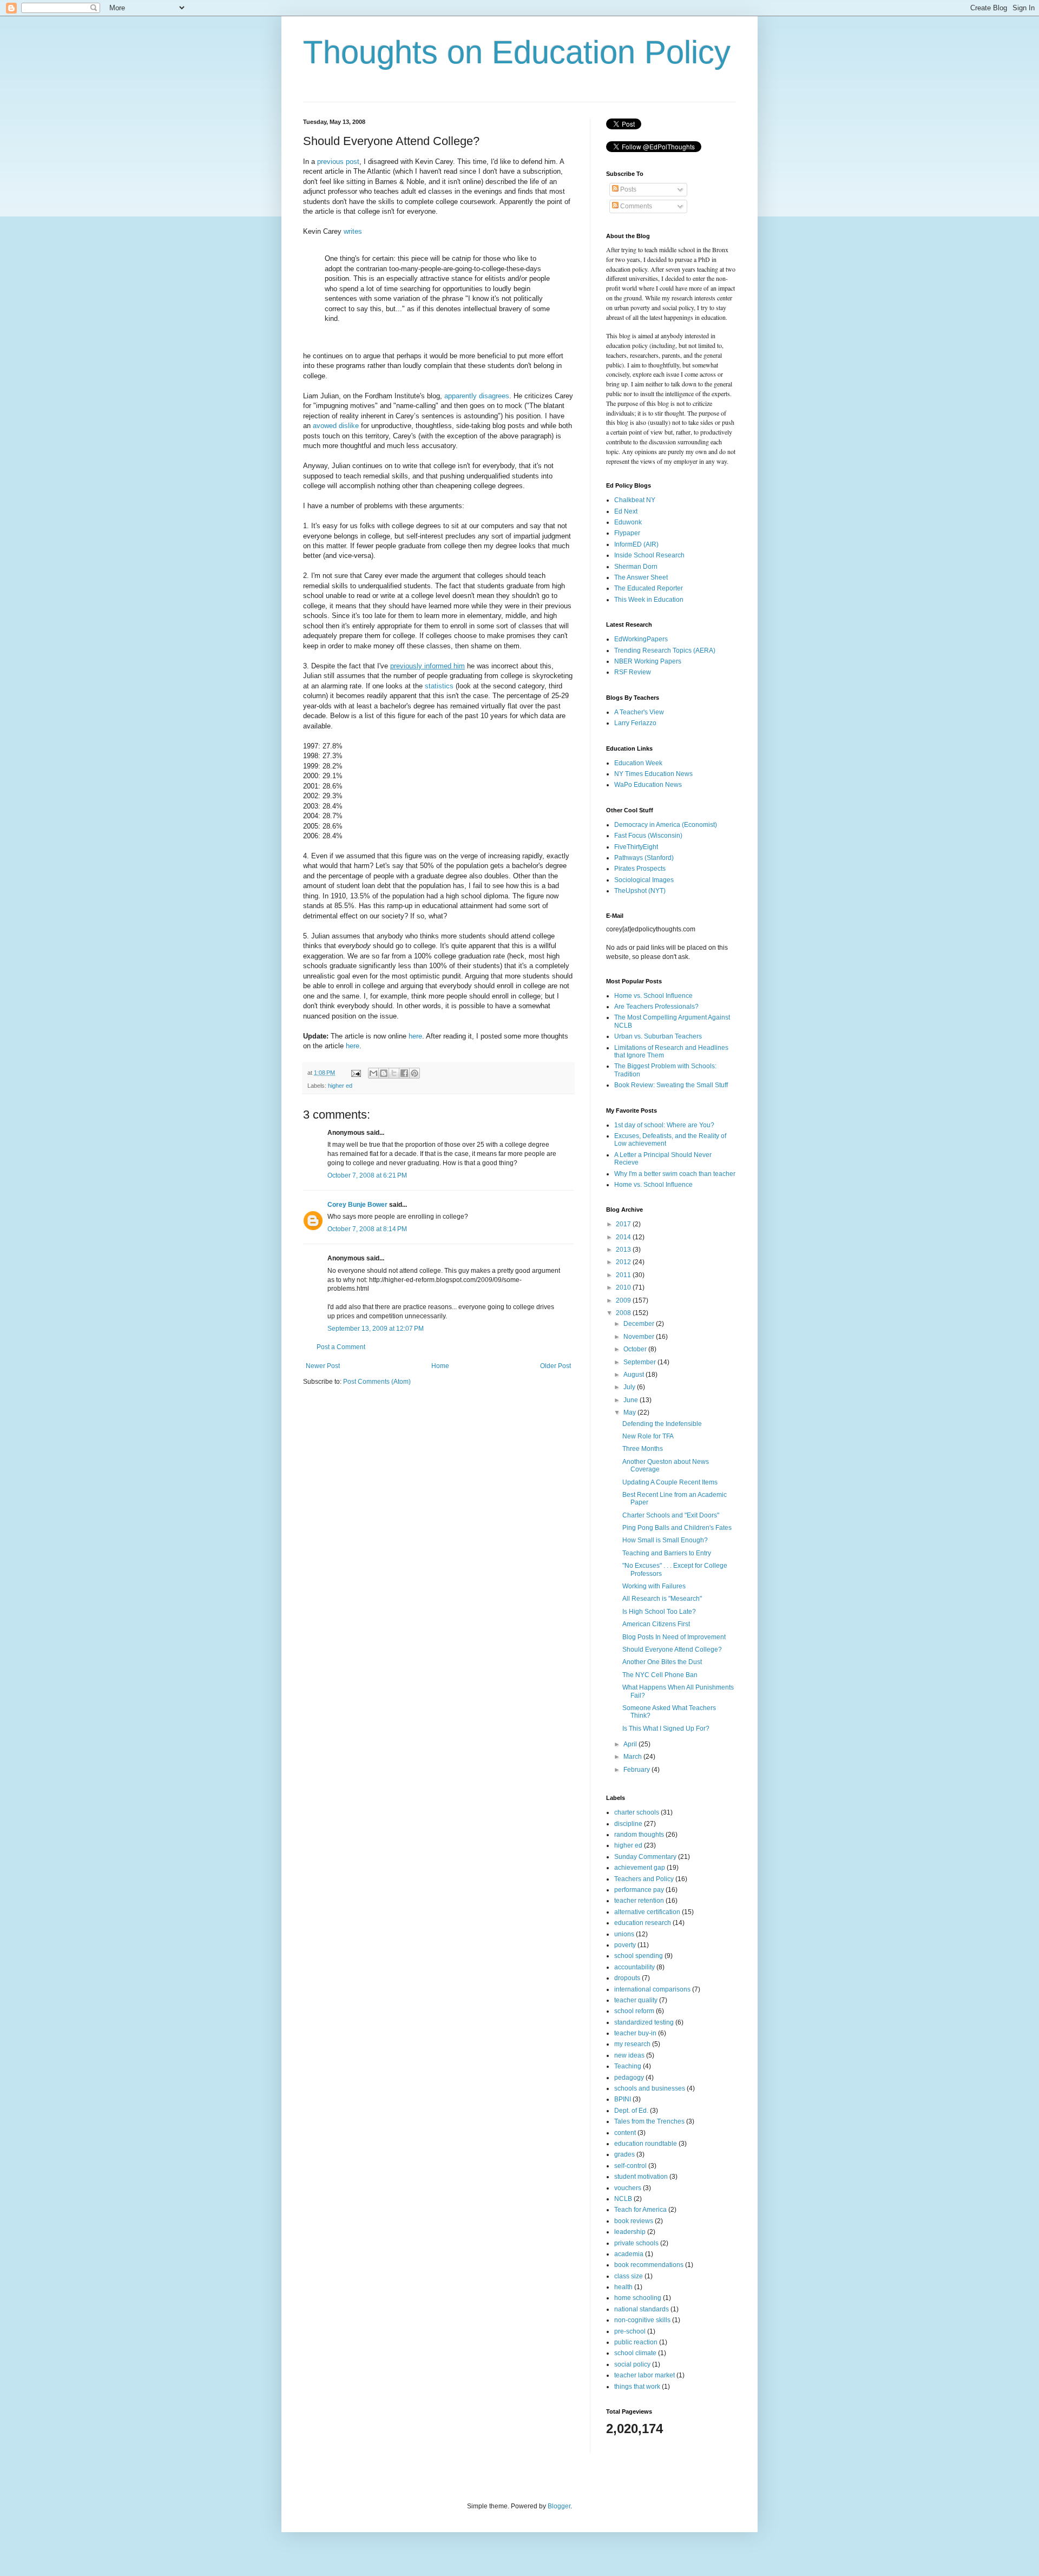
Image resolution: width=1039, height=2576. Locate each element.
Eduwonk (628, 522)
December (640, 1324)
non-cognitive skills (642, 2320)
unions (624, 1934)
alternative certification (647, 1912)
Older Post (555, 1366)
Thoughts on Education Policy (517, 52)
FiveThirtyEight (636, 847)
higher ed (340, 1086)
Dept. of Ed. (631, 2111)
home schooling (638, 2298)
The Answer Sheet (641, 577)
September (640, 1362)
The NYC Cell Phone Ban (660, 1675)
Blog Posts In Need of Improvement (674, 1637)
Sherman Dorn (636, 567)
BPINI (623, 2099)
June (632, 1400)
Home (440, 1366)
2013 (624, 1250)
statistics (439, 686)
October (636, 1349)
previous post (338, 162)
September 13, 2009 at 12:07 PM (376, 1329)
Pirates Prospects (640, 869)
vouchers (628, 2188)
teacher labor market (645, 2375)
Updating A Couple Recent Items (670, 1482)
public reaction (636, 2342)
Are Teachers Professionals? (656, 1007)
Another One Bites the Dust (662, 1662)
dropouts (627, 1978)
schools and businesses (650, 2088)
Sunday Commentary (645, 1857)
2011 (624, 1275)
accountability (634, 1967)
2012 (624, 1262)
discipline (628, 1824)
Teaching (628, 2066)
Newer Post (323, 1366)
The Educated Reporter (649, 588)
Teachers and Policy (644, 1879)
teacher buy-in (635, 2033)
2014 (624, 1237)
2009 (624, 1300)
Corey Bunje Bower (357, 1205)
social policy (632, 2364)
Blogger (559, 2506)
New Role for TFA (648, 1436)
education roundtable (646, 2144)
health (623, 2287)
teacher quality (636, 2000)
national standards (642, 2309)
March (633, 1757)
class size (629, 2276)
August (634, 1375)
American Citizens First (656, 1624)
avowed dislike (336, 426)
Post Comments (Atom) (377, 1382)
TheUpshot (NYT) (640, 891)
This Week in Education (649, 600)
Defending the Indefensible (662, 1424)
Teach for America (640, 2210)
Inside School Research (649, 555)
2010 (624, 1287)
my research (632, 2044)
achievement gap (640, 1868)
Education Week (638, 763)
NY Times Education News (653, 774)
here (415, 1036)
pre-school (630, 2331)
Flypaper (627, 533)
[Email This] (373, 1073)
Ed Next (626, 511)
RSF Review (633, 672)
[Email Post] (356, 1073)
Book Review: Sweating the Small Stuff (671, 1085)
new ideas (629, 2055)
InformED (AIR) (636, 544)
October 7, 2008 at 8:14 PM (367, 1229)
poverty (625, 1945)
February (637, 1770)
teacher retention (639, 1901)
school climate (635, 2353)
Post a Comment (341, 1347)
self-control (630, 2166)
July (630, 1387)
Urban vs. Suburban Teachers (658, 1036)
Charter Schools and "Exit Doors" (671, 1515)
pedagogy (629, 2078)
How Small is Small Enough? (665, 1540)
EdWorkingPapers (641, 639)
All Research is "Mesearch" (662, 1599)
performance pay (639, 1890)
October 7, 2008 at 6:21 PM (367, 1175)
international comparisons (652, 1989)
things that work (637, 2387)
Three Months (643, 1449)
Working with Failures (654, 1586)
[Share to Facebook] (404, 1073)
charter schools (637, 1812)
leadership (630, 2232)
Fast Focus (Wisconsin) (648, 836)
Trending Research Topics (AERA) (665, 650)
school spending (639, 1956)
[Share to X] (394, 1073)
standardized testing (644, 2022)
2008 (624, 1313)
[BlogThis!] (384, 1073)
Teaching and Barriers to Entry (667, 1553)
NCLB (623, 2199)
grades (624, 2154)
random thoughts (639, 1835)
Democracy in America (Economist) (666, 825)
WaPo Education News (648, 785)
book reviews (634, 2221)
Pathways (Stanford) (644, 858)
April (631, 1744)
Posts (627, 189)
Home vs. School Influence (653, 996)
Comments (635, 206)
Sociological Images (644, 880)
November (640, 1337)
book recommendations (649, 2265)
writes (353, 231)
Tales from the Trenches (649, 2121)
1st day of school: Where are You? (664, 1125)
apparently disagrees (477, 396)
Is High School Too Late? (659, 1612)
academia (629, 2254)
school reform (634, 2011)
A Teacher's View (639, 712)
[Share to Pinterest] (415, 1073)
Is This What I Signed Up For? (666, 1729)
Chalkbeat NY (635, 500)
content (625, 2133)
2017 (624, 1224)
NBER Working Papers (648, 661)
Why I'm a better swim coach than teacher (675, 1174)
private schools (636, 2243)
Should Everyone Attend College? (672, 1650)
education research (643, 1923)
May (630, 1412)
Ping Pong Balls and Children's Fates (677, 1528)
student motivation (641, 2177)
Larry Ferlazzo (635, 723)
